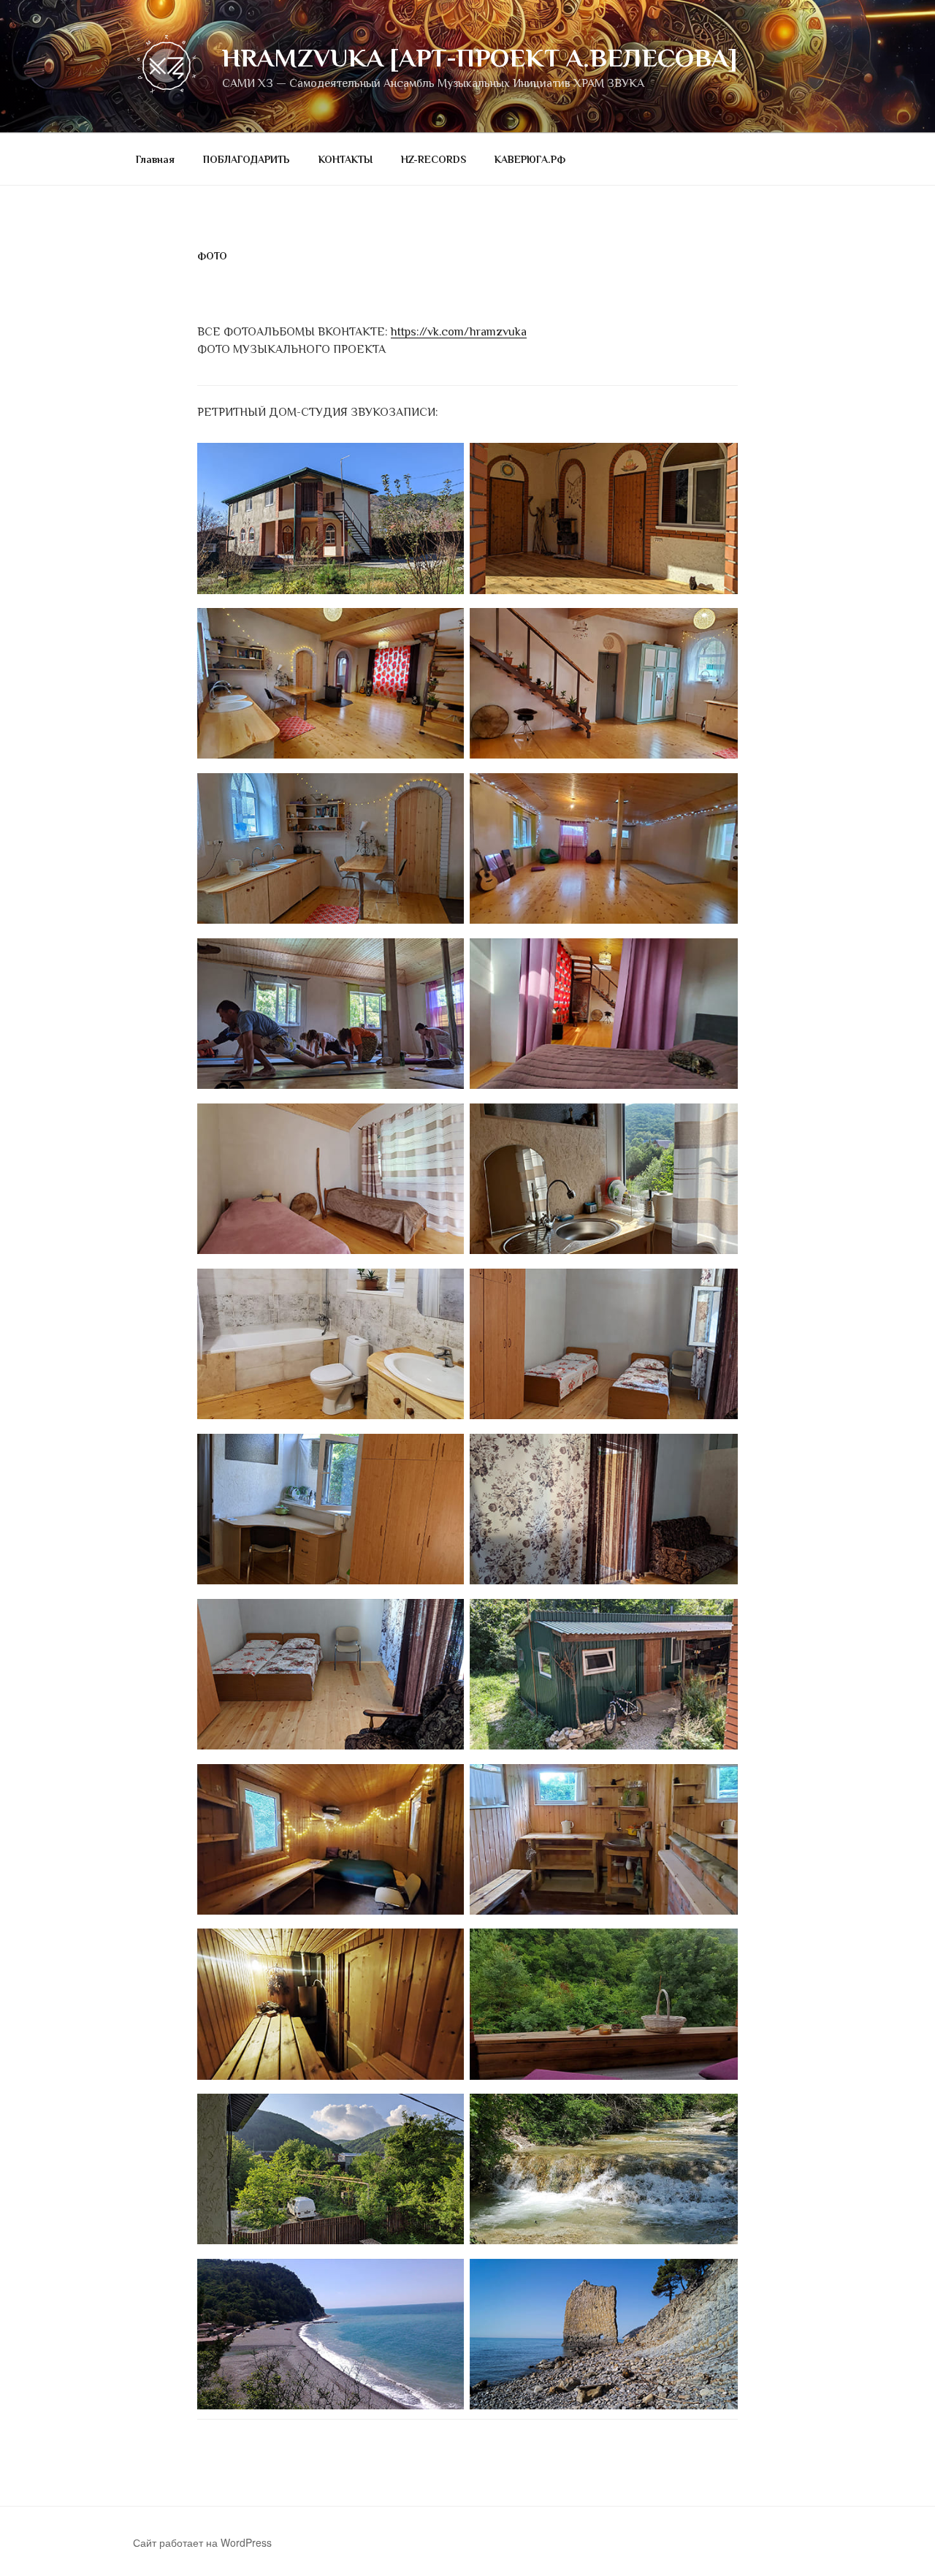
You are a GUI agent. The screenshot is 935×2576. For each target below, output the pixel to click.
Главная (155, 159)
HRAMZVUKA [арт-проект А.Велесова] (480, 58)
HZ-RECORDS (434, 159)
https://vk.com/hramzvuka (459, 332)
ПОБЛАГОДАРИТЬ (247, 159)
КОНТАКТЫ (346, 159)
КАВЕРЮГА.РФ (530, 159)
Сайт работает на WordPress (202, 2542)
